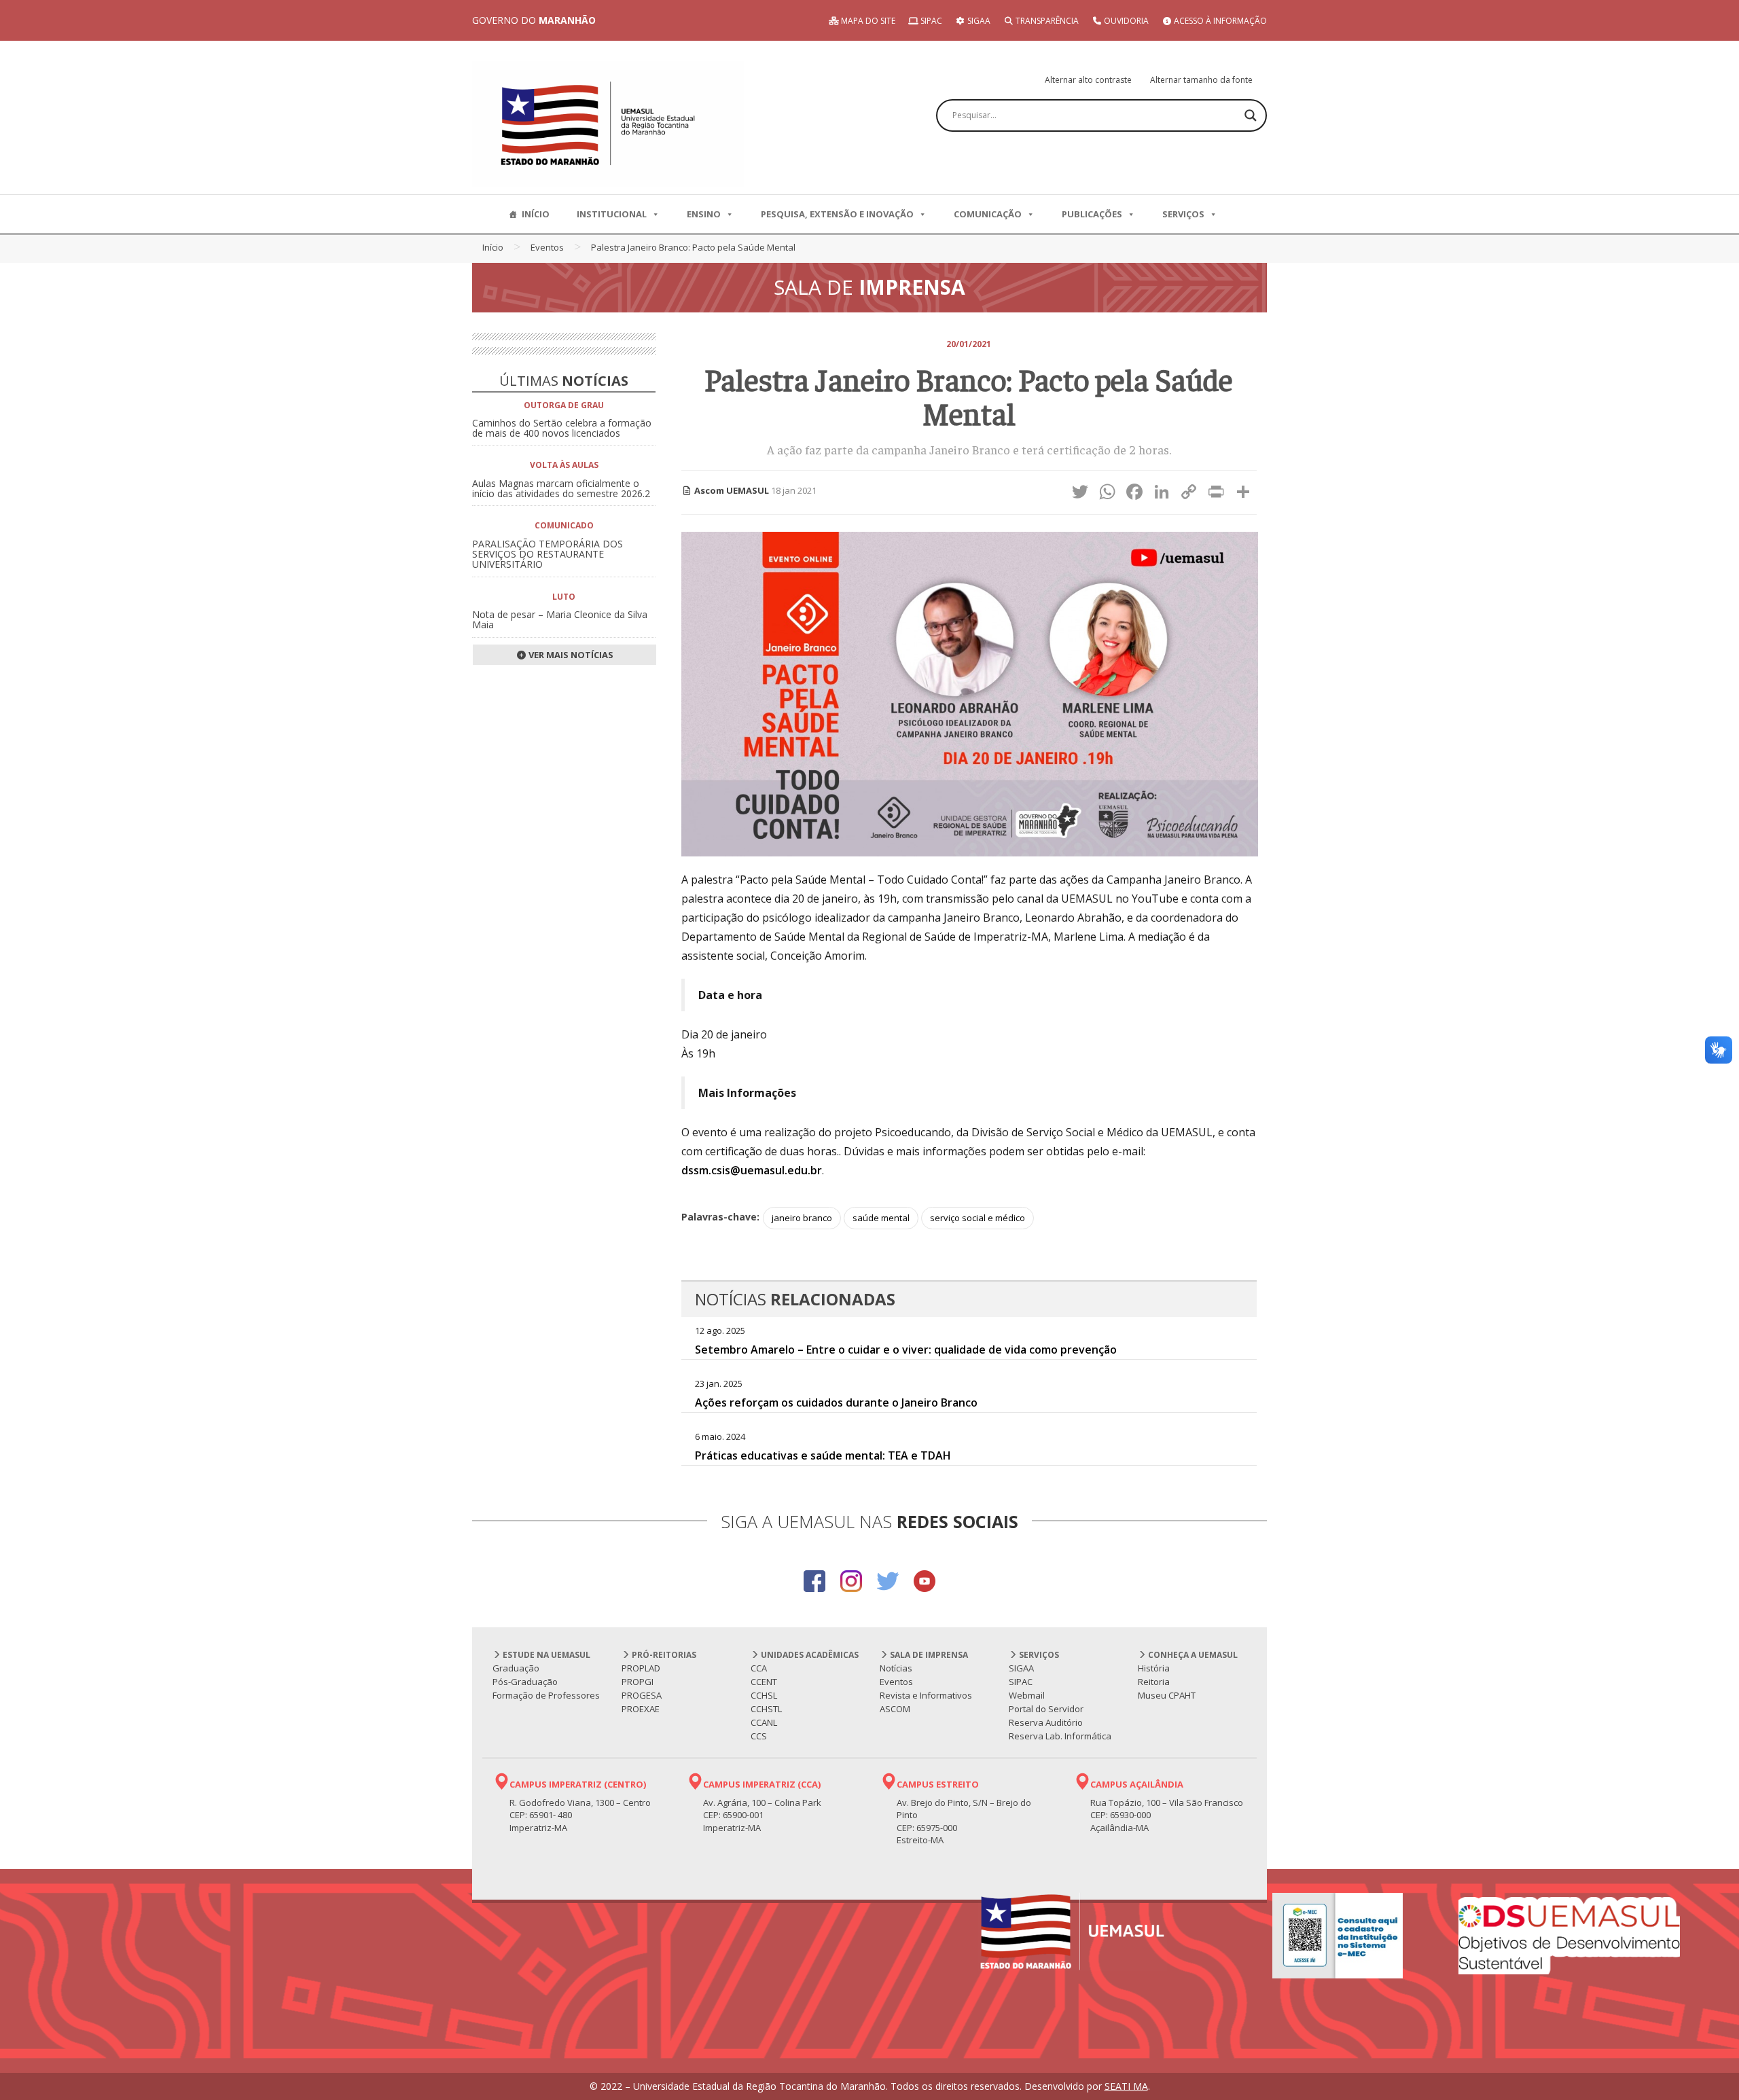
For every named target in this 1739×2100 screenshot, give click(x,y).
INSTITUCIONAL (612, 214)
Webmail (1027, 1695)
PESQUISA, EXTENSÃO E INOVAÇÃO (837, 214)
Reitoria (1154, 1682)
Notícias (896, 1668)
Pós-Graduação (525, 1682)
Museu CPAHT (1167, 1695)
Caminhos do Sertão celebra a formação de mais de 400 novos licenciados (562, 428)
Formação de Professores (546, 1695)
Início (493, 247)
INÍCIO (536, 214)
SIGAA (978, 21)
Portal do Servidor (1046, 1709)
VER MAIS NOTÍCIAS (570, 655)
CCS (759, 1736)
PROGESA (642, 1695)
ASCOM (895, 1709)
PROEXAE (641, 1709)
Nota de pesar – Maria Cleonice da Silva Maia (560, 619)
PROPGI (638, 1682)
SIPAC (930, 21)
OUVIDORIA (1125, 21)
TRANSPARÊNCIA (1046, 21)
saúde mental (881, 1218)
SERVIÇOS (1183, 214)
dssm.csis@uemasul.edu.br (752, 1170)
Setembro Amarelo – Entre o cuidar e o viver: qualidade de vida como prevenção (906, 1350)
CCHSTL (766, 1709)
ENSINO (704, 214)
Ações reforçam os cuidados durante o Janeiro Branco (836, 1402)
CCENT (764, 1682)
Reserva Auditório (1046, 1722)
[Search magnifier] (1251, 115)
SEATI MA (1126, 2086)
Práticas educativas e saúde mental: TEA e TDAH (823, 1455)
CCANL (764, 1722)
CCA (759, 1668)
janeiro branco (802, 1218)
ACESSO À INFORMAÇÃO (1219, 21)
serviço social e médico (978, 1218)
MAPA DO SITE (867, 21)
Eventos (547, 247)
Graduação (516, 1668)
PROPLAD (641, 1668)
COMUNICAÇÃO (988, 214)
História (1154, 1668)
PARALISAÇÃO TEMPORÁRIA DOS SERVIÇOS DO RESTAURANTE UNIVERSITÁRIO (548, 554)
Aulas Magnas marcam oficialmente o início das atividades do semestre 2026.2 (561, 488)
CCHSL (764, 1695)
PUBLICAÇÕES (1092, 214)
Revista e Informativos (926, 1695)
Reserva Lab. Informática (1060, 1736)
